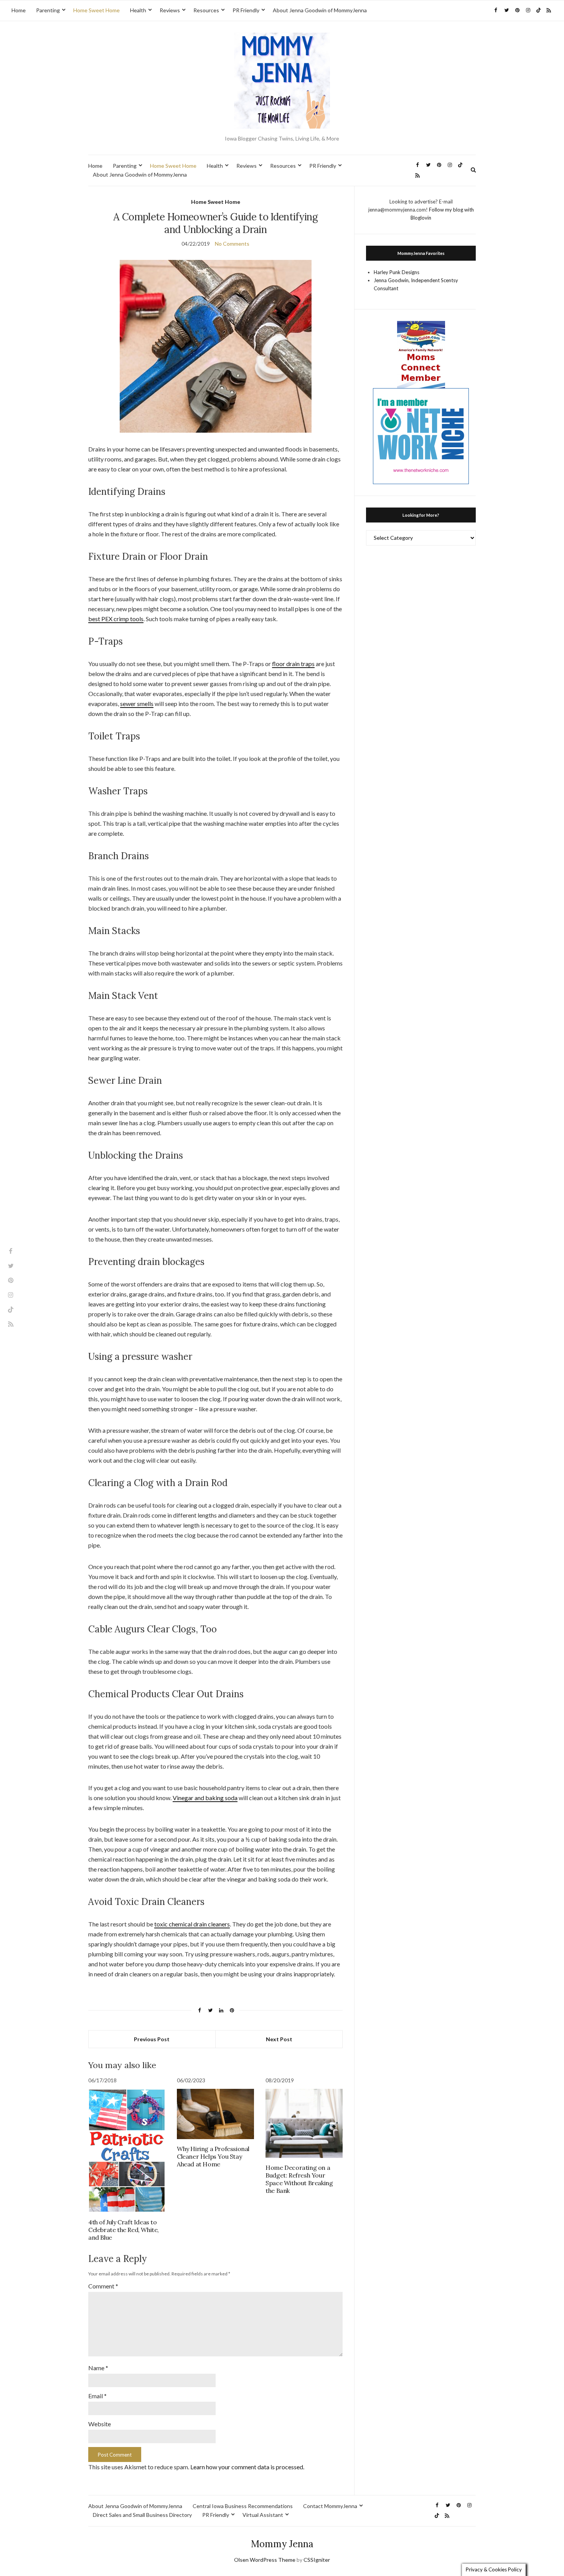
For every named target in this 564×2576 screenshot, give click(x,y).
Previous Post (152, 2039)
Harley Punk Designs (397, 272)
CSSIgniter (317, 2560)
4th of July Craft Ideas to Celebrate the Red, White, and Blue (124, 2230)
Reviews (170, 10)
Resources (206, 10)
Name (98, 2368)
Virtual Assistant (263, 2515)
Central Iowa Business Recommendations (243, 2506)
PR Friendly (246, 10)
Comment (103, 2286)
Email (97, 2396)
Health (138, 10)
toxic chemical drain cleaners (192, 1924)
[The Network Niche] (421, 435)
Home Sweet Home (96, 10)
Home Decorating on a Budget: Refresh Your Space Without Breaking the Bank (299, 2179)
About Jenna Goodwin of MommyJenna (320, 10)
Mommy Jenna (282, 2544)
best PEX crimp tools (116, 619)
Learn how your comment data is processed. (247, 2467)
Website (100, 2424)
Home (19, 10)
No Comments (232, 244)
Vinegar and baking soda (205, 1798)
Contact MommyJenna (330, 2506)
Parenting (48, 10)
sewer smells (137, 704)
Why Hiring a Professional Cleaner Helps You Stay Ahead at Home (213, 2156)
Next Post (279, 2039)
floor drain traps (293, 664)
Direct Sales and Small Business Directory (142, 2515)
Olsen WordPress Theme (265, 2560)
